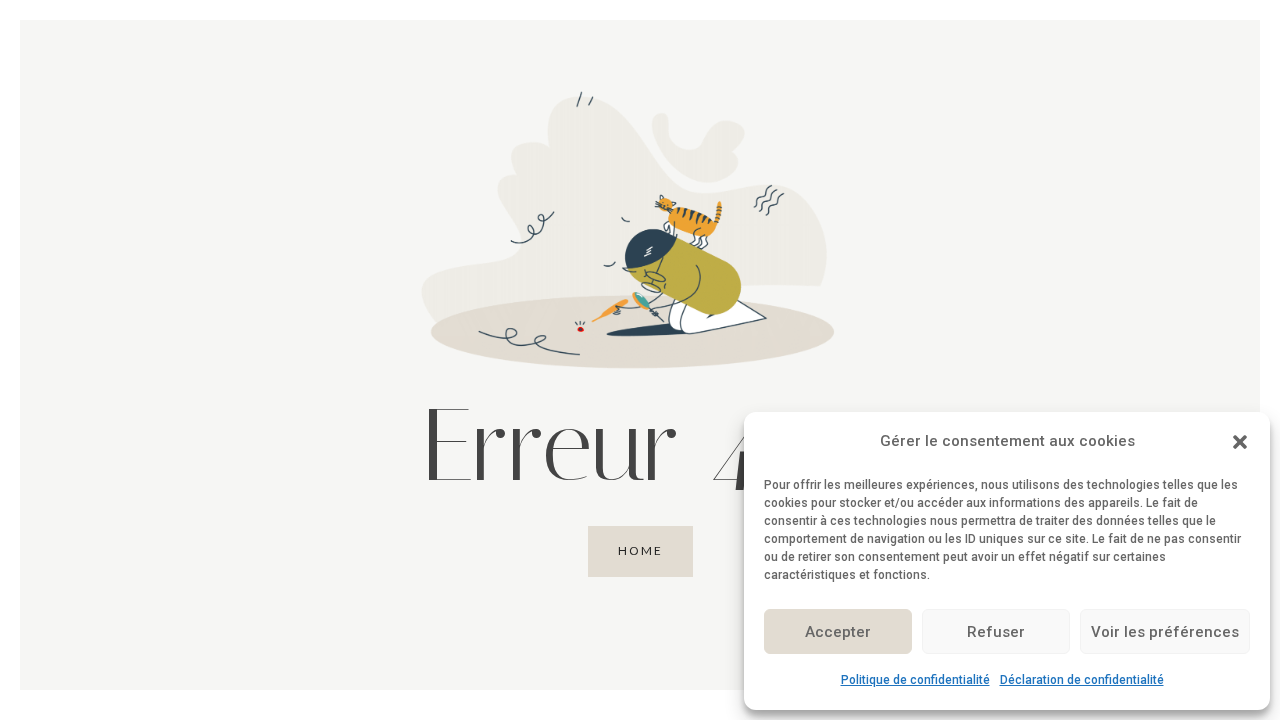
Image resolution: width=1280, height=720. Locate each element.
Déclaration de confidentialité (1082, 680)
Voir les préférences (1165, 632)
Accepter (838, 632)
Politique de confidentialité (915, 680)
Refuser (996, 632)
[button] (1240, 442)
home (640, 550)
